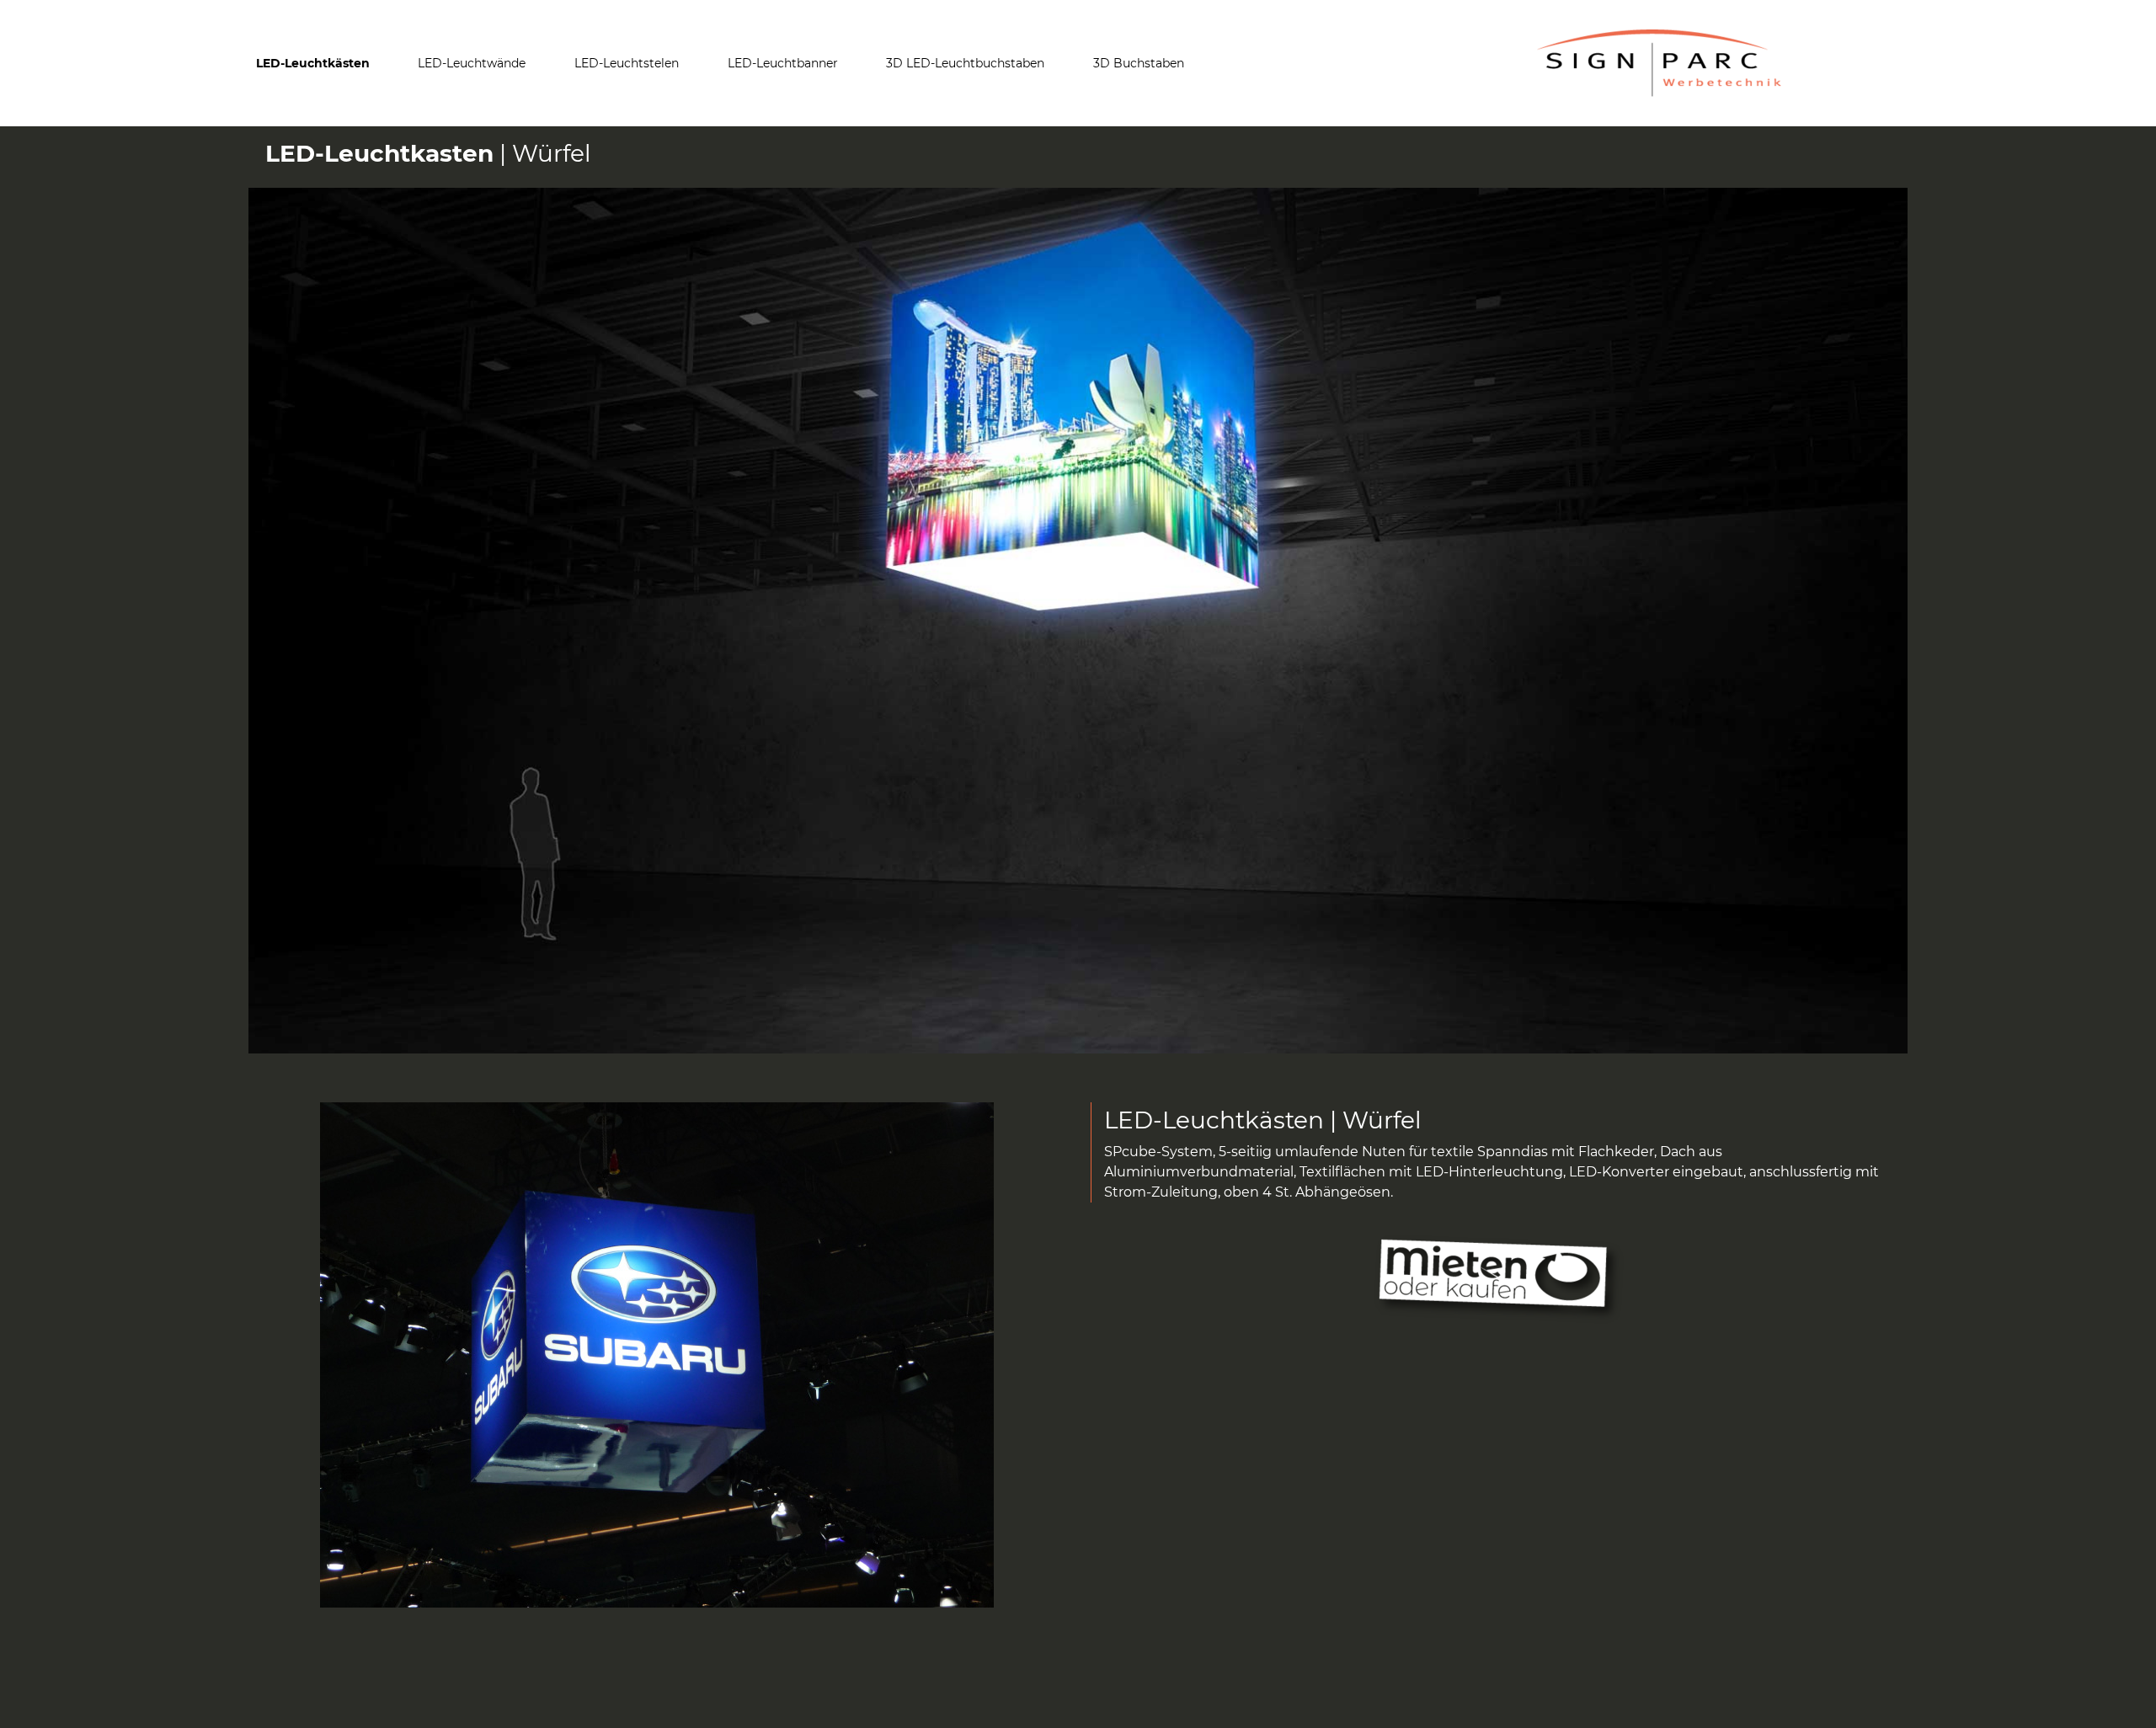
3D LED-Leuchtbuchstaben (965, 63)
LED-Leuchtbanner (783, 63)
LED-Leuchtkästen (313, 63)
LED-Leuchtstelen (627, 63)
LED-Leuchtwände (472, 63)
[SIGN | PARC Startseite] (1659, 63)
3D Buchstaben (1139, 63)
